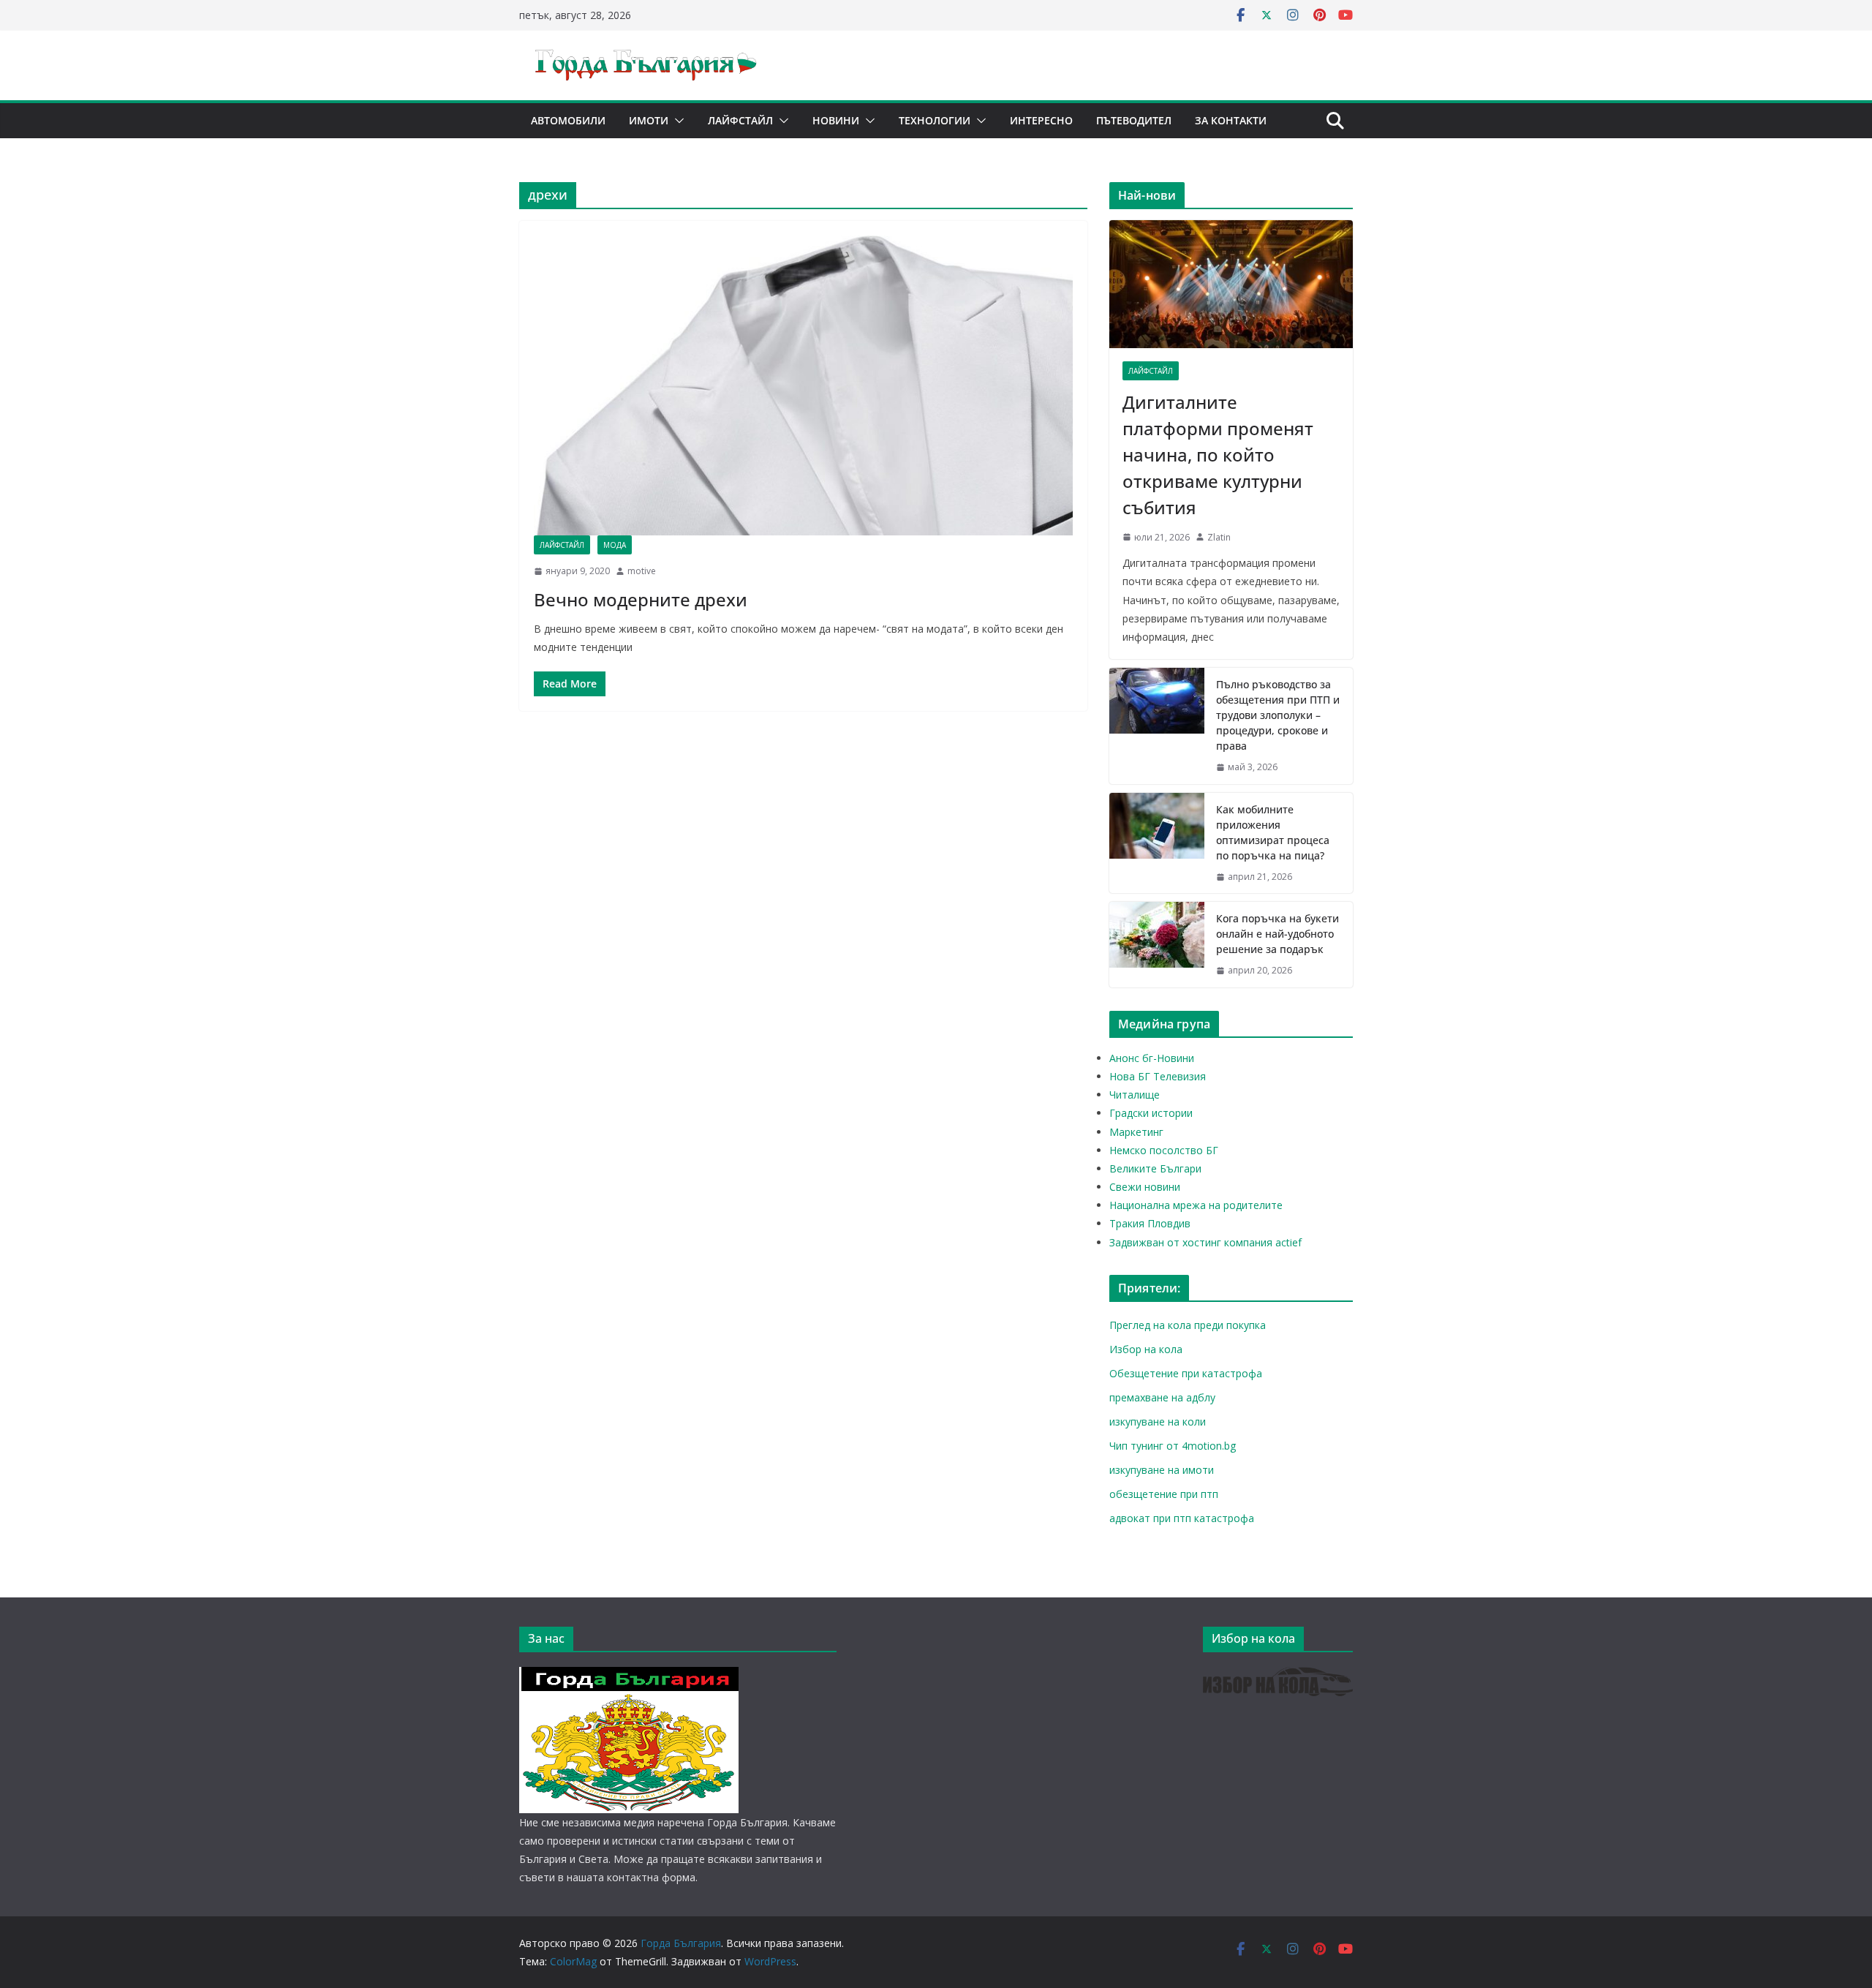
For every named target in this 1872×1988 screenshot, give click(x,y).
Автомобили (568, 120)
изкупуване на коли (1158, 1422)
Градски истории (1151, 1113)
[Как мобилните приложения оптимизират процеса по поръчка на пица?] (1157, 843)
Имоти (649, 120)
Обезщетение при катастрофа (1186, 1373)
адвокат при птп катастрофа (1182, 1518)
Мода (615, 545)
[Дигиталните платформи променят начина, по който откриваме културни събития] (1231, 284)
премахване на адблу (1162, 1397)
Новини (836, 120)
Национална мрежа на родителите (1196, 1205)
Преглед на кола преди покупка (1188, 1325)
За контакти (1231, 120)
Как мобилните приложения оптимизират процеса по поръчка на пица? (1273, 832)
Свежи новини (1145, 1187)
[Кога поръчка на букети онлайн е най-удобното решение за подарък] (1157, 945)
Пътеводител (1134, 120)
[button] (676, 121)
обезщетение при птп (1164, 1494)
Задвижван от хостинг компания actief (1205, 1242)
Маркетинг (1136, 1132)
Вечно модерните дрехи (641, 599)
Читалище (1135, 1095)
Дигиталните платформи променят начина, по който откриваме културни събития (1218, 455)
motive (642, 571)
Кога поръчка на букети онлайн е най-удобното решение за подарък (1277, 934)
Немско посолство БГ (1164, 1150)
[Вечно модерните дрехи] (803, 385)
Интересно (1041, 120)
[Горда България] (629, 1676)
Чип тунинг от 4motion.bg (1173, 1446)
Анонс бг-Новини (1152, 1058)
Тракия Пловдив (1150, 1223)
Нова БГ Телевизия (1158, 1076)
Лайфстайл (740, 120)
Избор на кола (1146, 1349)
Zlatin (1219, 537)
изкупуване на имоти (1162, 1470)
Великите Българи (1155, 1168)
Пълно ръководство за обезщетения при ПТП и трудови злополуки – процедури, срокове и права (1278, 715)
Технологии (935, 120)
